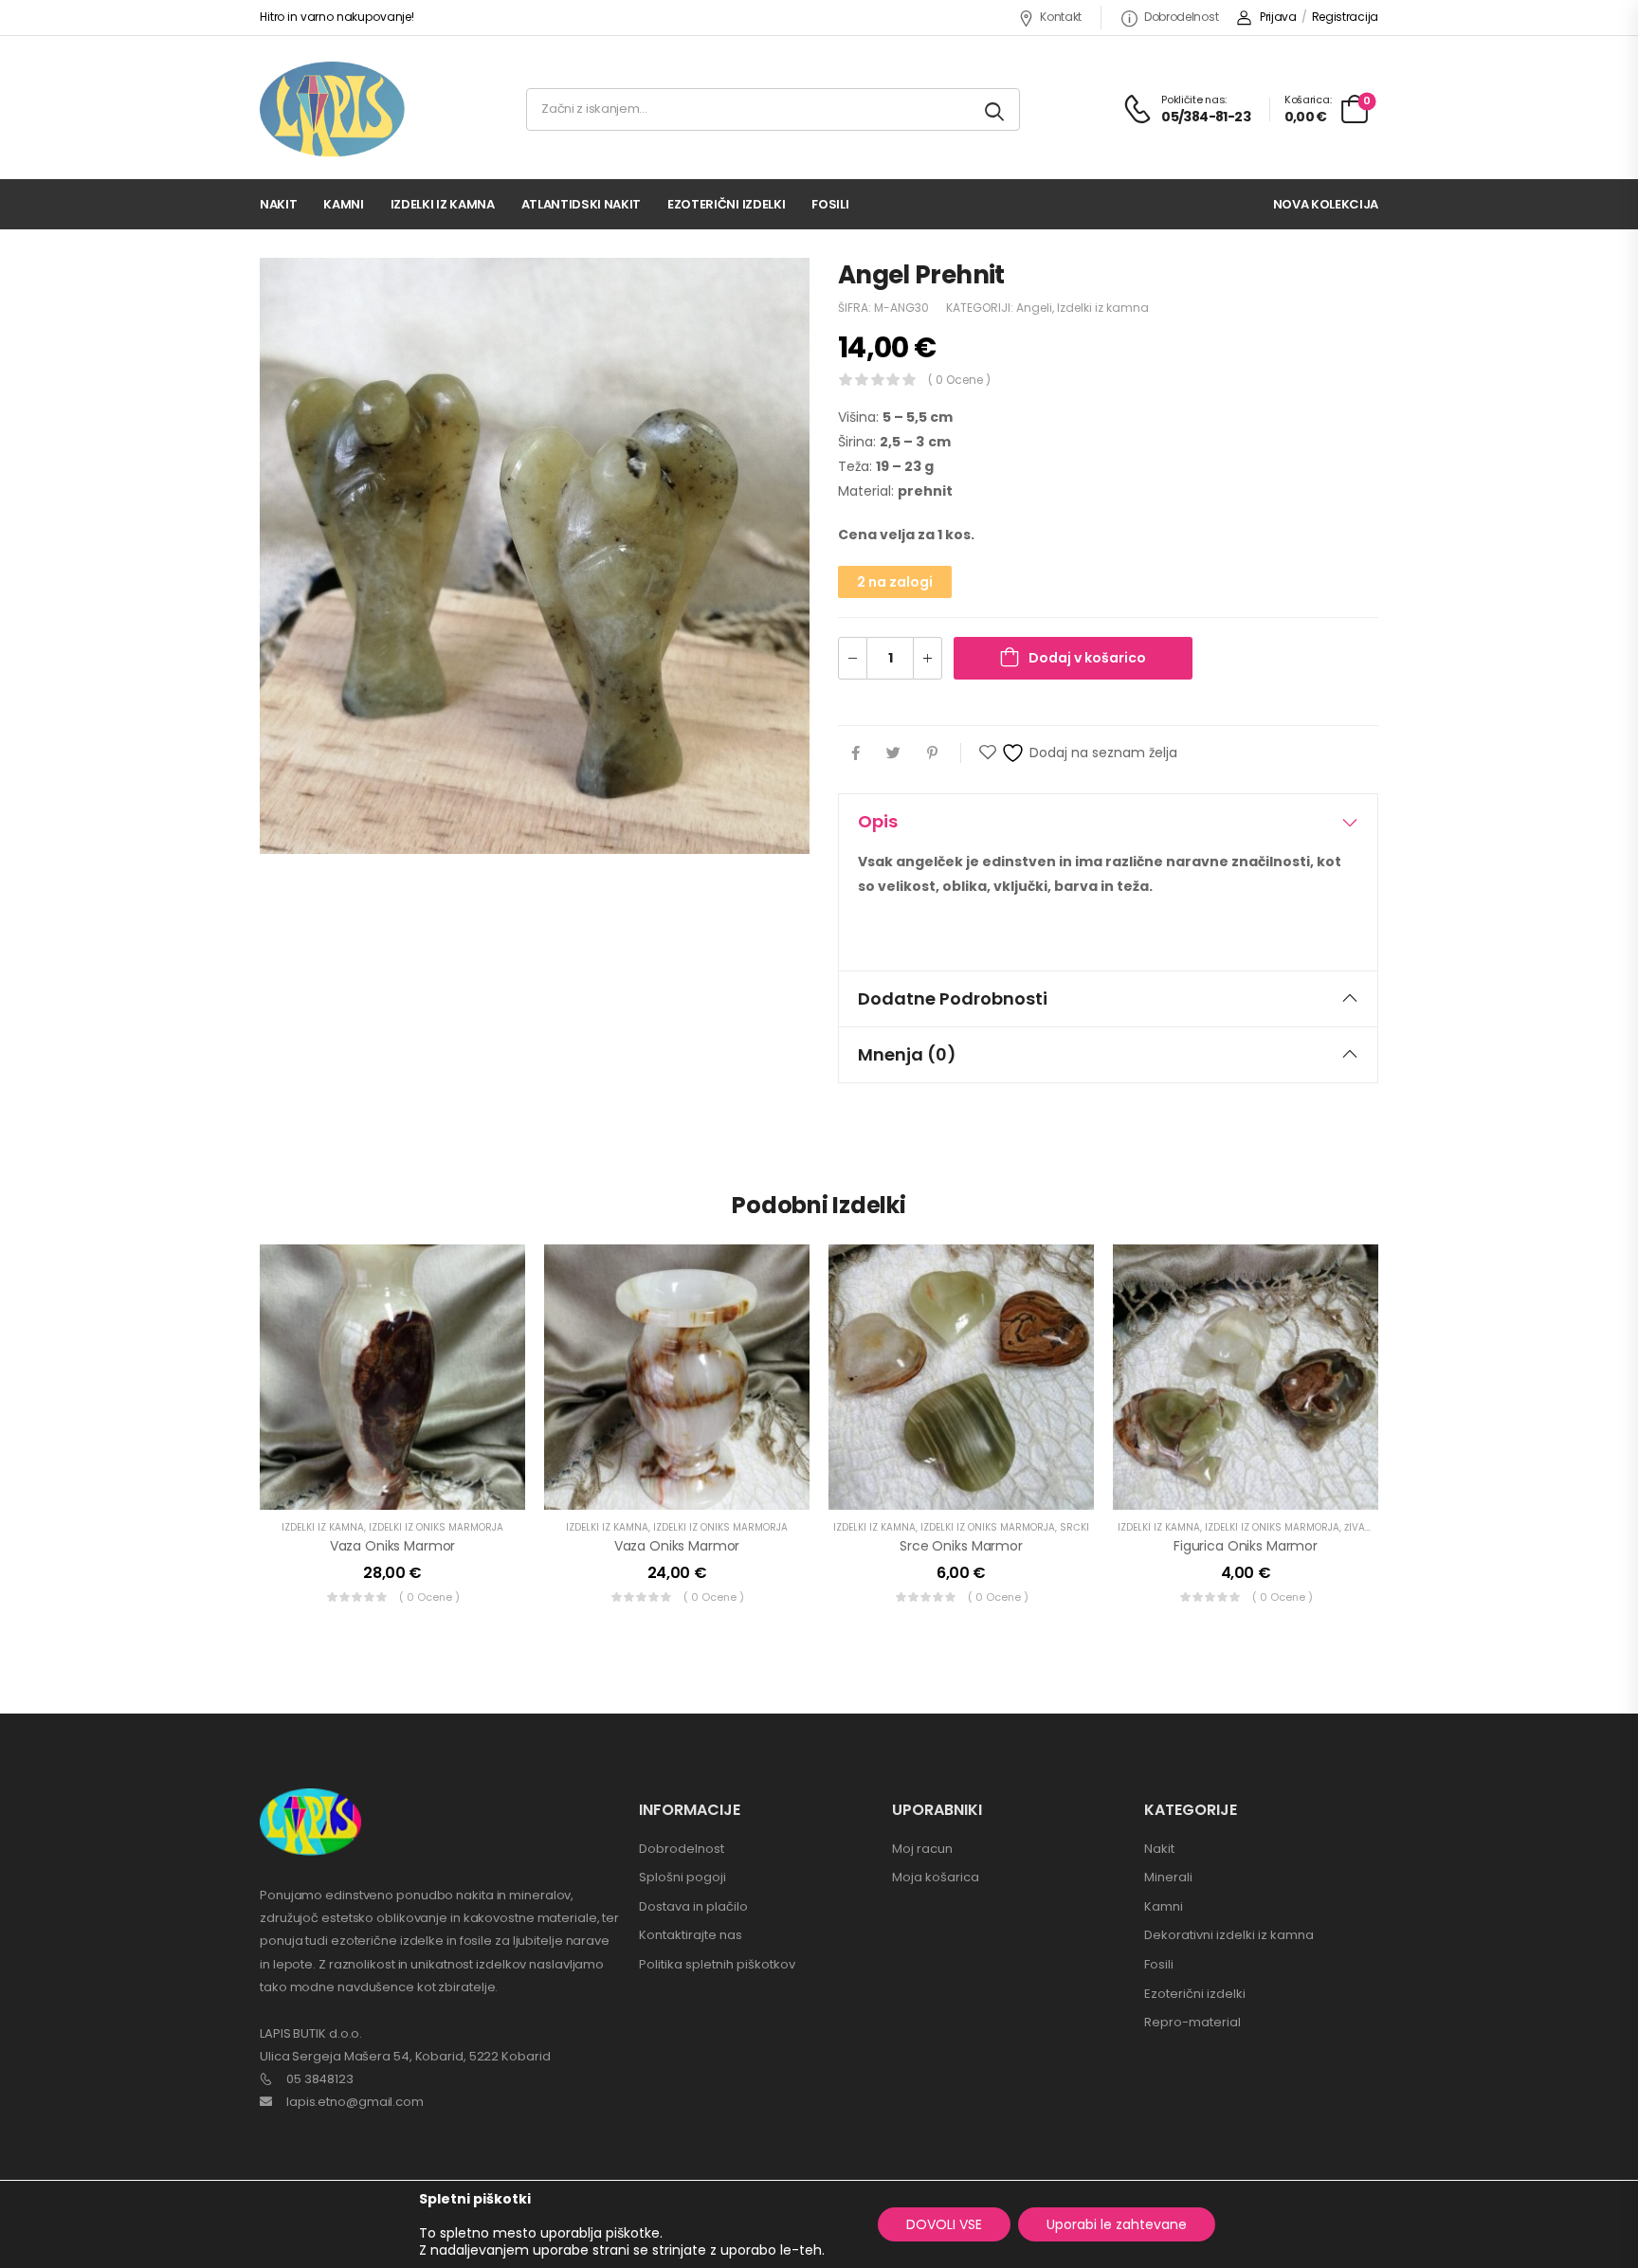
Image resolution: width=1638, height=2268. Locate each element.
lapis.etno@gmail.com (355, 2102)
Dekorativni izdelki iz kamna (1229, 1935)
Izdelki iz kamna (443, 204)
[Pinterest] (932, 753)
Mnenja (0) (907, 1054)
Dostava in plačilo (693, 1906)
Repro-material (1192, 2022)
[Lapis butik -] (332, 109)
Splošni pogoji (682, 1877)
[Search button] (996, 109)
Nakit (278, 204)
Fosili (830, 204)
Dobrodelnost (1181, 17)
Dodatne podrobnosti (953, 998)
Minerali (1168, 1877)
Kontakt (1061, 17)
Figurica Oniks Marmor (1246, 1546)
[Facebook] (855, 753)
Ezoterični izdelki (726, 204)
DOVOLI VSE (944, 2224)
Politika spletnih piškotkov (717, 1964)
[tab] (1108, 822)
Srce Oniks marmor (961, 1546)
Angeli (1034, 308)
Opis (878, 821)
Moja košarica (936, 1877)
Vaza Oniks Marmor (393, 1546)
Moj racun (922, 1849)
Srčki (1074, 1527)
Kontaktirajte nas (691, 1935)
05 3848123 (320, 2079)
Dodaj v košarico (1087, 658)
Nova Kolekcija (1326, 204)
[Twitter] (893, 753)
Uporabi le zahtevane (1117, 2224)
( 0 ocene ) (959, 380)
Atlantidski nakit (581, 204)
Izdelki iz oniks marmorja (436, 1527)
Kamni (343, 204)
